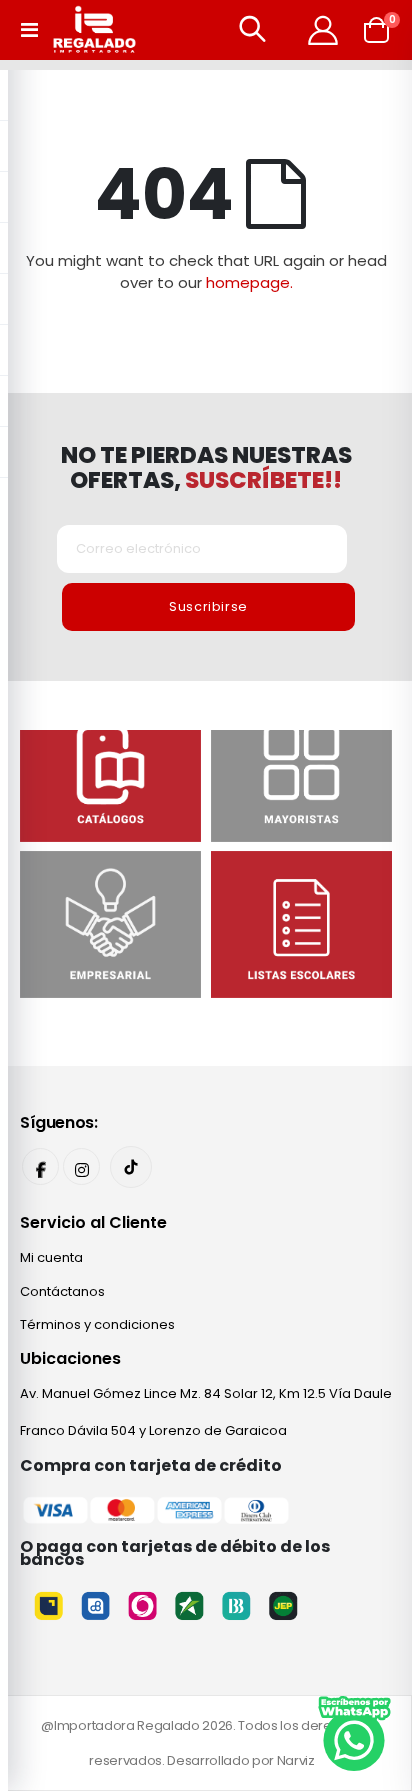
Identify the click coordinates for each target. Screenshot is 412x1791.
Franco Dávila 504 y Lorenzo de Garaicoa (153, 1430)
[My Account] (323, 30)
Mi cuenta (51, 1257)
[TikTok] (131, 1167)
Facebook (40, 1166)
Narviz (296, 1760)
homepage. (249, 282)
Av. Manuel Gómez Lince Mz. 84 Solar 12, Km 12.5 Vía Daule (206, 1393)
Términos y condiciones (97, 1324)
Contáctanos (62, 1291)
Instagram (81, 1166)
